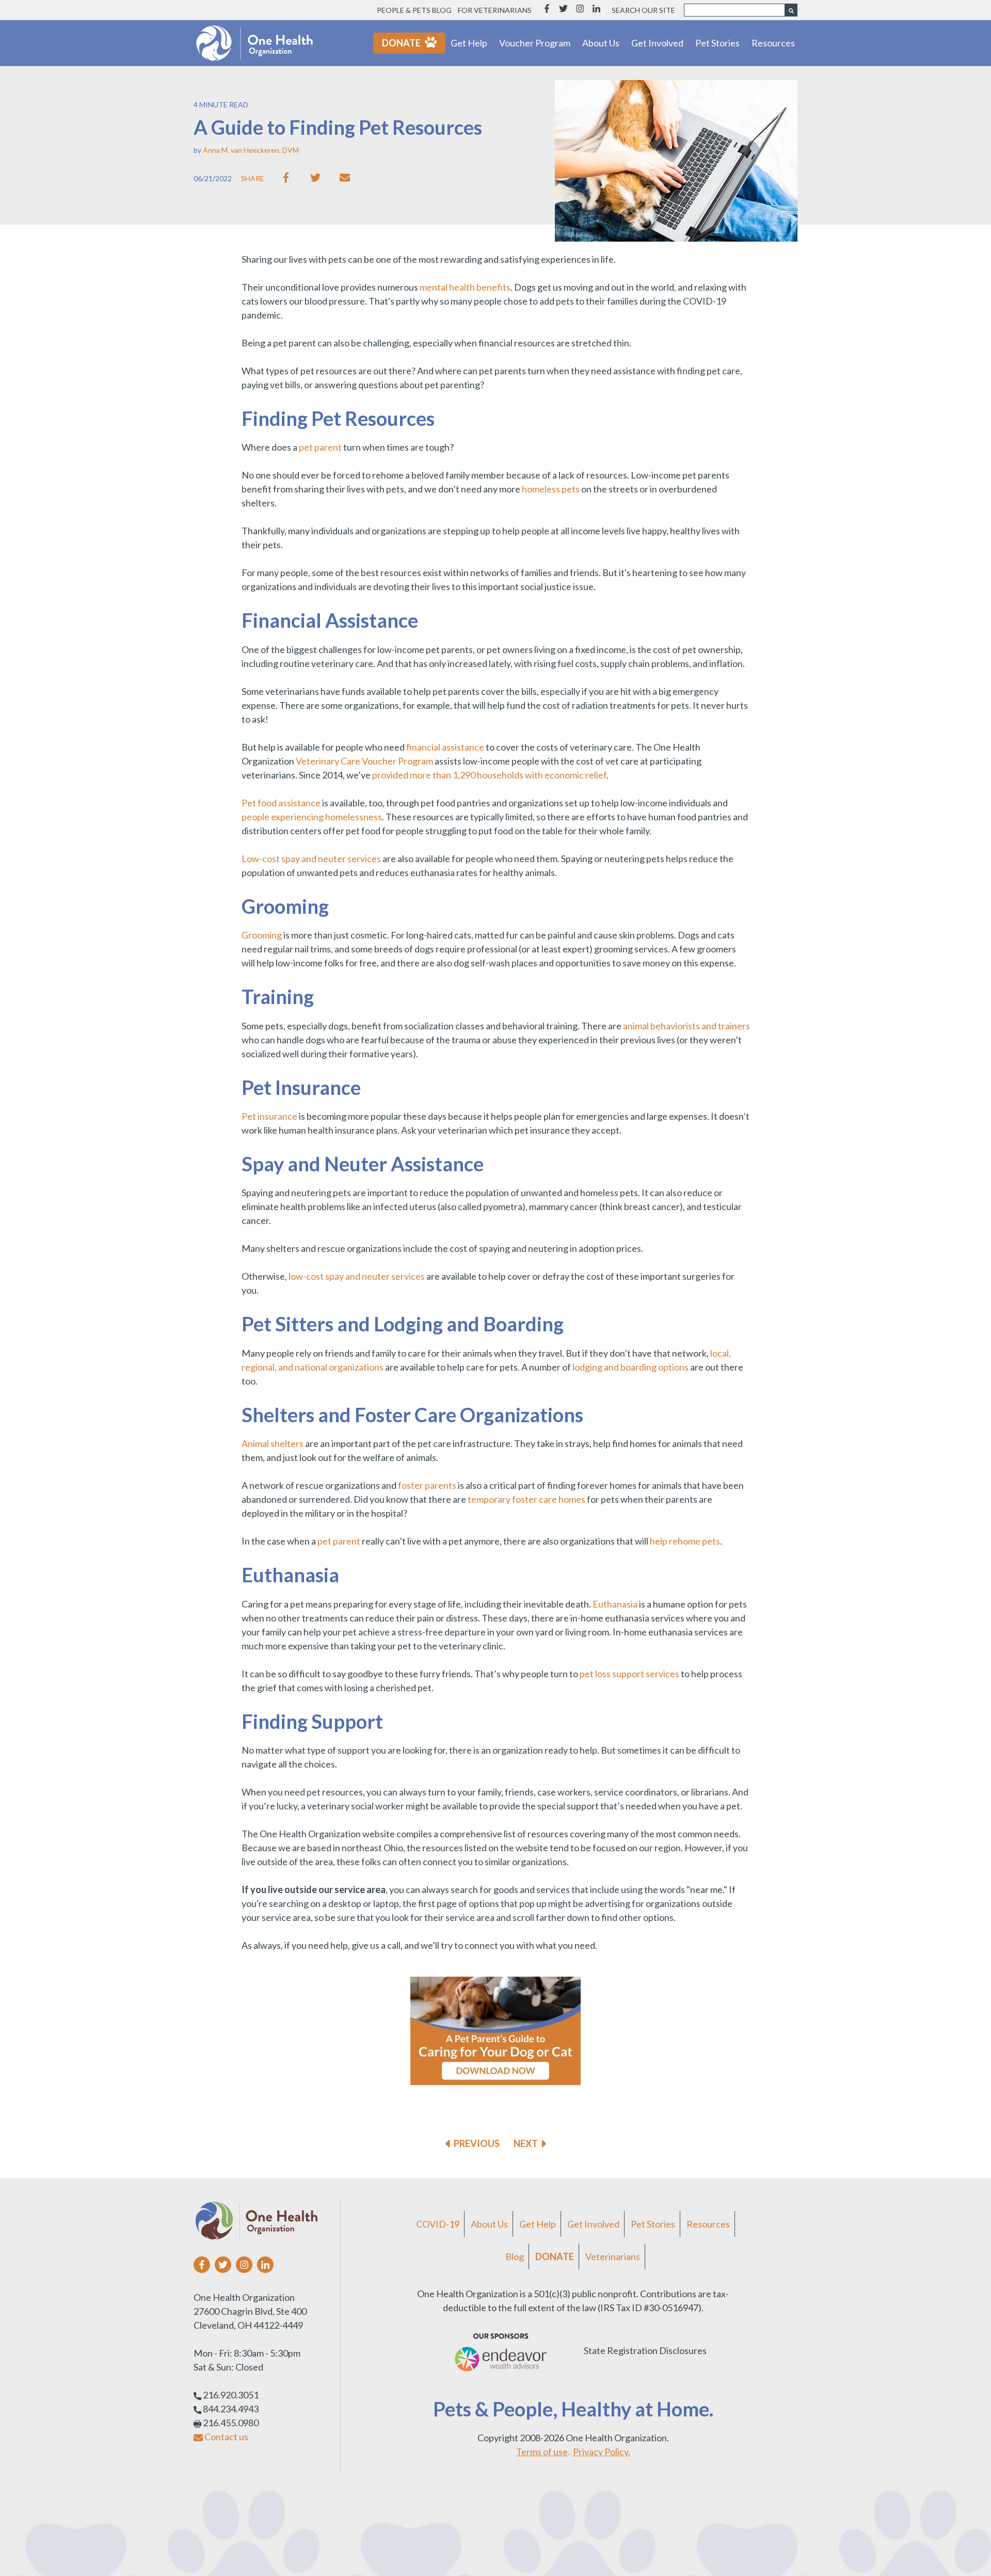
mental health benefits (465, 287)
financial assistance (445, 747)
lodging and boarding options (630, 1367)
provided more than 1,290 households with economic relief (489, 775)
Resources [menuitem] (708, 2224)
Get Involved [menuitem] (593, 2224)
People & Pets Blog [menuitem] (414, 10)
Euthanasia (615, 1604)
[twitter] (318, 178)
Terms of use (542, 2452)
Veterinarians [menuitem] (613, 2256)
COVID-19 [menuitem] (438, 2224)
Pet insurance (270, 1116)
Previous (477, 2143)
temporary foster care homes (526, 1499)
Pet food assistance (281, 803)
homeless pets (551, 489)
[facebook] (288, 178)
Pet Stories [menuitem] (653, 2224)
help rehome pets (685, 1541)
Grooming (262, 935)
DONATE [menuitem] (555, 2256)
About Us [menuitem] (489, 2224)
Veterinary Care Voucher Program (364, 761)
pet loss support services (629, 1674)
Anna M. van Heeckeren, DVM (251, 150)
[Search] (791, 10)
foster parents (427, 1485)
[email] (347, 178)
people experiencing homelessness (312, 817)
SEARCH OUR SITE (643, 10)
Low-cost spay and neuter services (311, 858)
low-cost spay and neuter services (357, 1276)
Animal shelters (273, 1443)
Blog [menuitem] (515, 2256)
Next (526, 2143)
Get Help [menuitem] (538, 2224)
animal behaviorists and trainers (686, 1026)
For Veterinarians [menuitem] (495, 10)
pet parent (320, 447)
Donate (401, 43)
